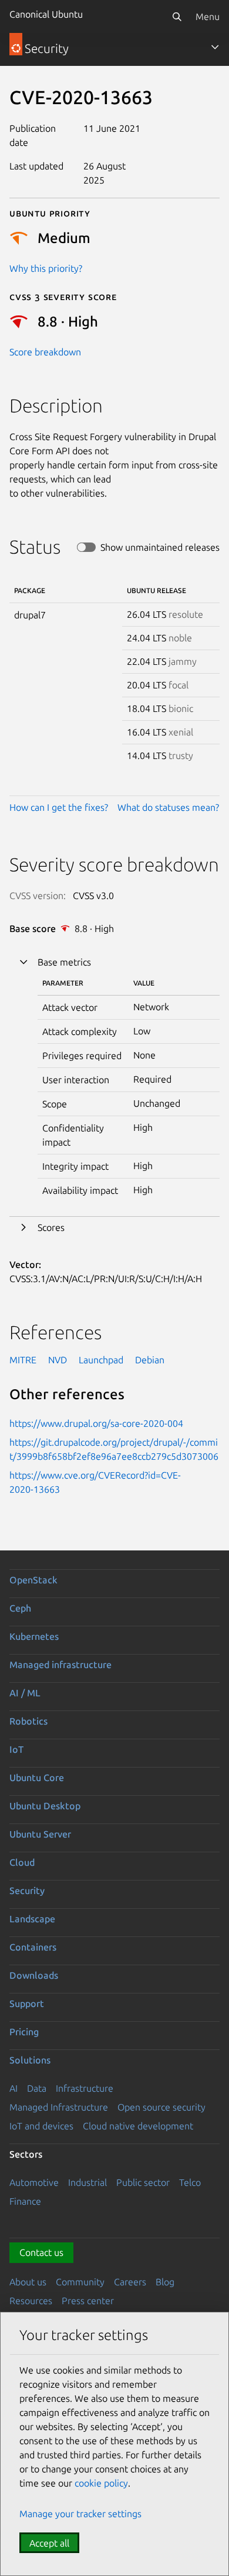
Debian (150, 1360)
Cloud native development (138, 2126)
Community (80, 2282)
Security (27, 1891)
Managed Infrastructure (59, 2107)
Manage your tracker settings (80, 2514)
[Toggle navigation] (215, 47)
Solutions (30, 2060)
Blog (165, 2282)
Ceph (20, 1608)
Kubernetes (34, 1636)
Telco (190, 2182)
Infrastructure (85, 2088)
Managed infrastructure (60, 1665)
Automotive (34, 2182)
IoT (16, 1749)
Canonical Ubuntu (46, 14)
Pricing (24, 2032)
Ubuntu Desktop (45, 1806)
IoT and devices (41, 2126)
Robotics (28, 1721)
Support (27, 2003)
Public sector (143, 2182)
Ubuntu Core (37, 1778)
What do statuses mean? (168, 807)
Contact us (41, 2252)
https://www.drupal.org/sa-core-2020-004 (96, 1423)
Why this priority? (46, 268)
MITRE (23, 1360)
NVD (58, 1360)
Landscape (32, 1919)
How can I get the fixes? (59, 807)
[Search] (177, 16)
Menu (208, 16)
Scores (51, 1227)
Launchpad (101, 1360)
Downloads (34, 1975)
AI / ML (25, 1693)
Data (37, 2088)
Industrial (87, 2182)
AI (14, 2088)
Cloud (22, 1862)
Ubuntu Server (40, 1834)
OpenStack (33, 1580)
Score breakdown (45, 352)
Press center (88, 2301)
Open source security (161, 2107)
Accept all (49, 2543)
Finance (25, 2201)
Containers (33, 1947)
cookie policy (101, 2483)
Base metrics (64, 962)
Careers (130, 2282)
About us (28, 2282)
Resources (31, 2301)
